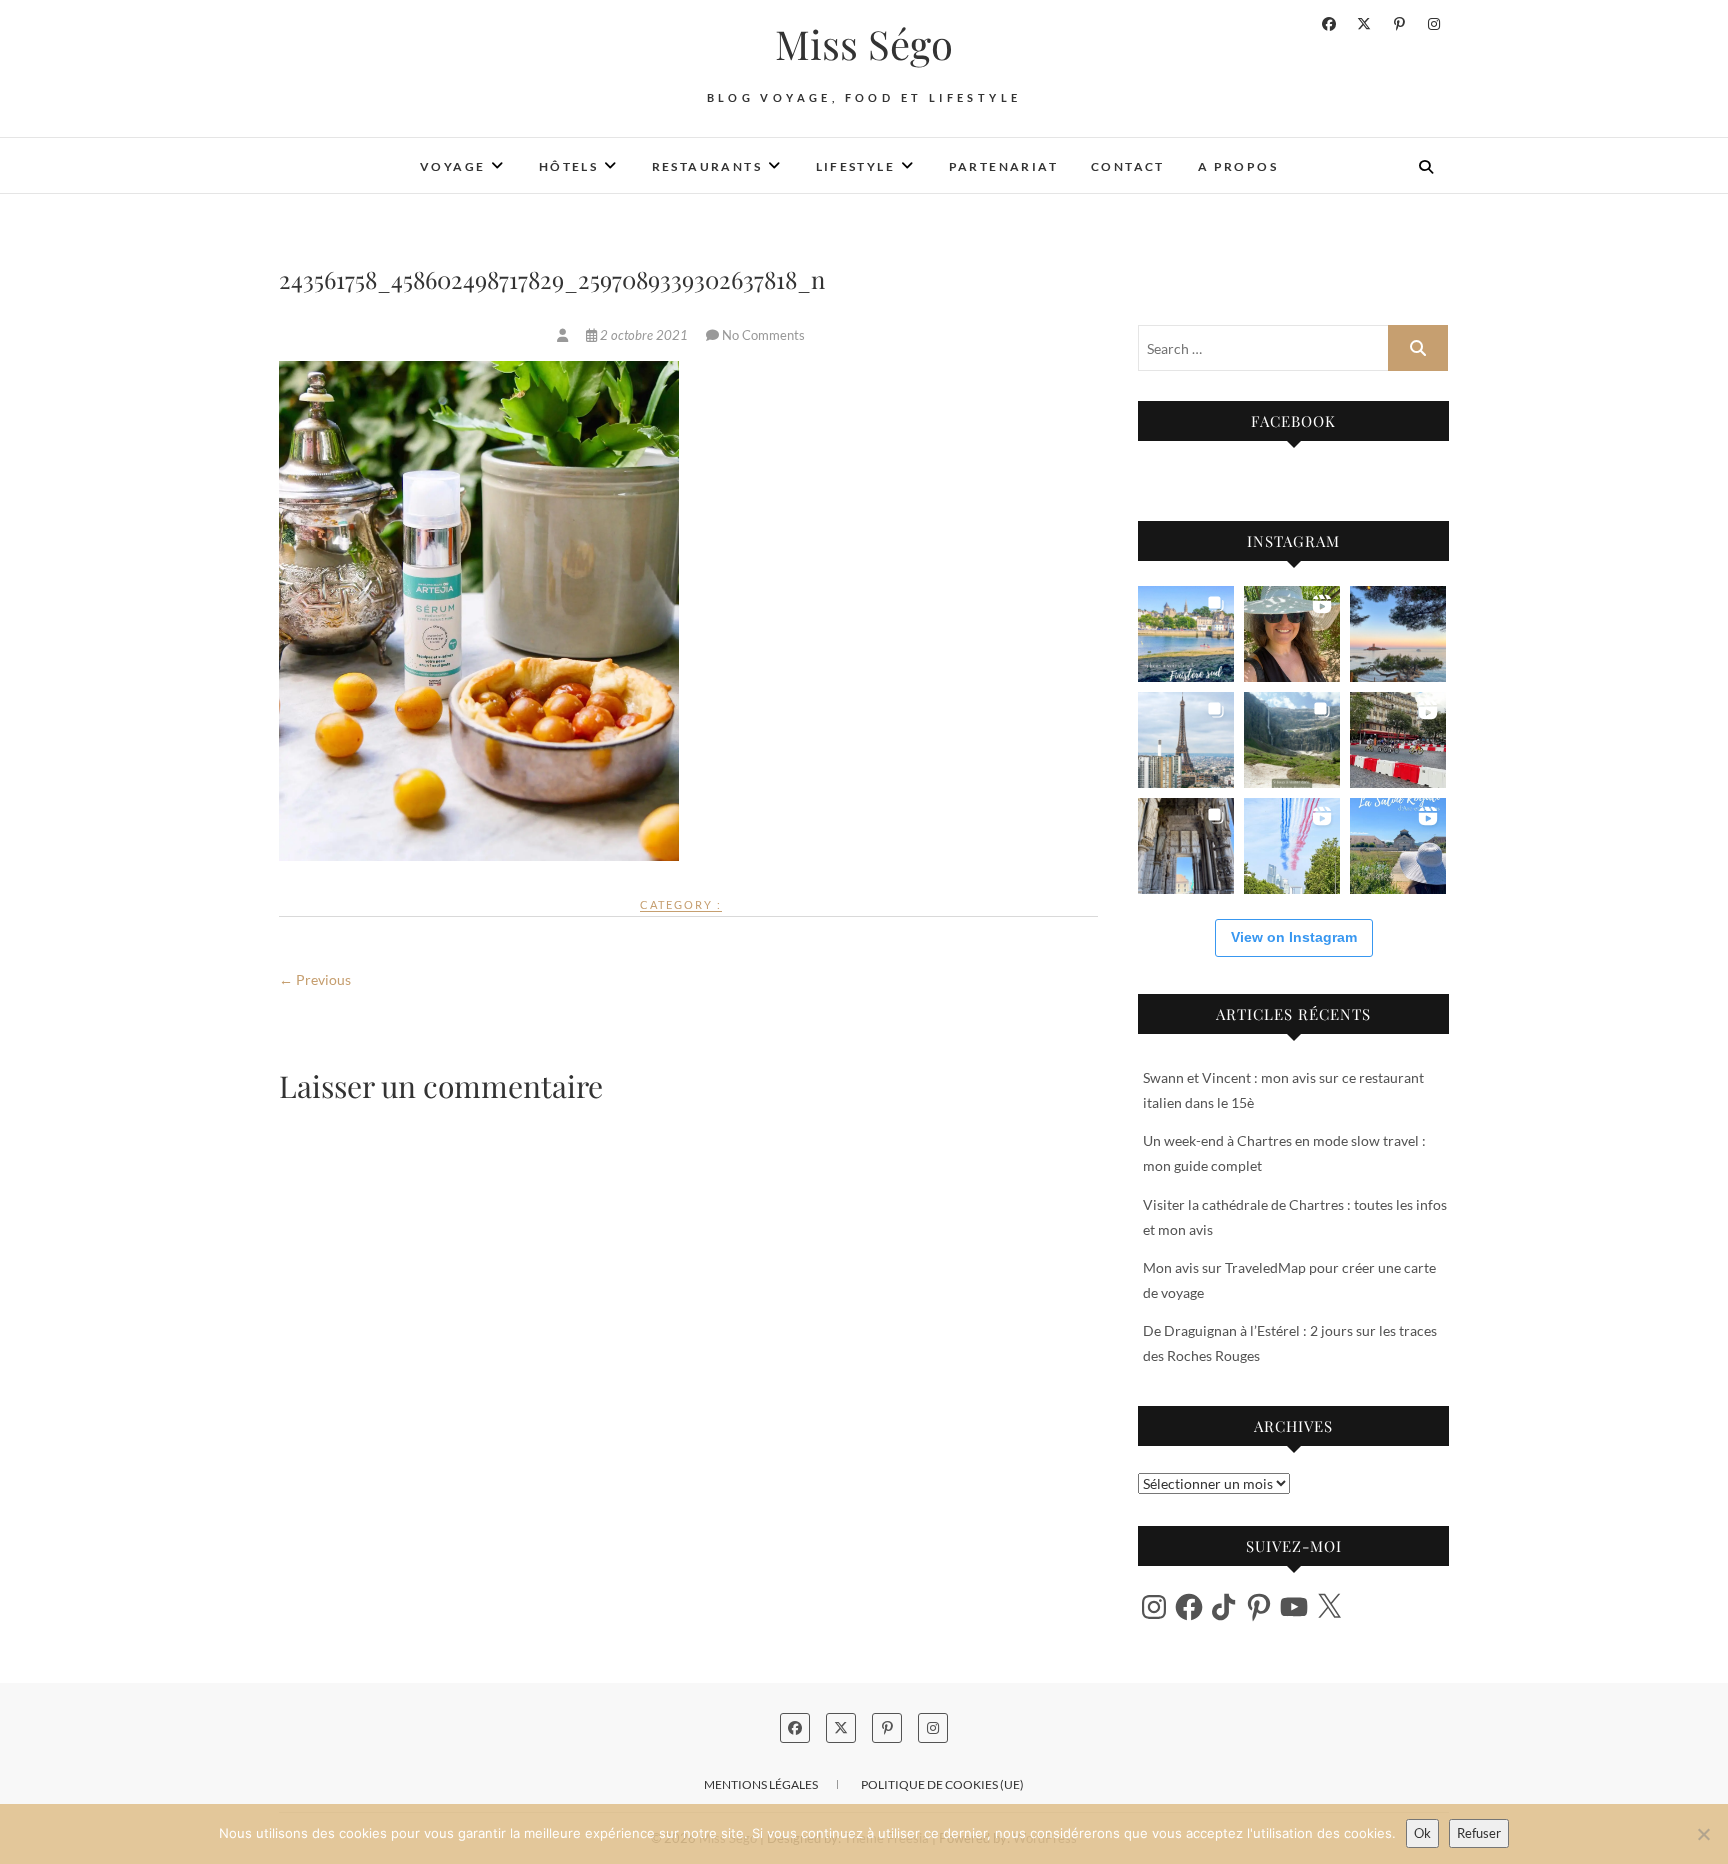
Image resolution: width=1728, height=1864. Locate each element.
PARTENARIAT (1003, 166)
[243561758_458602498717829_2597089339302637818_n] (564, 335)
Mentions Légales (761, 1784)
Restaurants (707, 166)
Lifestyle (856, 166)
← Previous (315, 979)
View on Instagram (1294, 937)
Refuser (1479, 1833)
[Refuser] (1703, 1834)
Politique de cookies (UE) (942, 1784)
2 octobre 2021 (644, 335)
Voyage (452, 166)
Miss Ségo (864, 44)
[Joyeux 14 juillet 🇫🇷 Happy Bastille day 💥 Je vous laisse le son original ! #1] (1292, 846)
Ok (1422, 1833)
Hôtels (568, 166)
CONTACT (1128, 166)
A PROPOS (1238, 166)
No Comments (763, 335)
